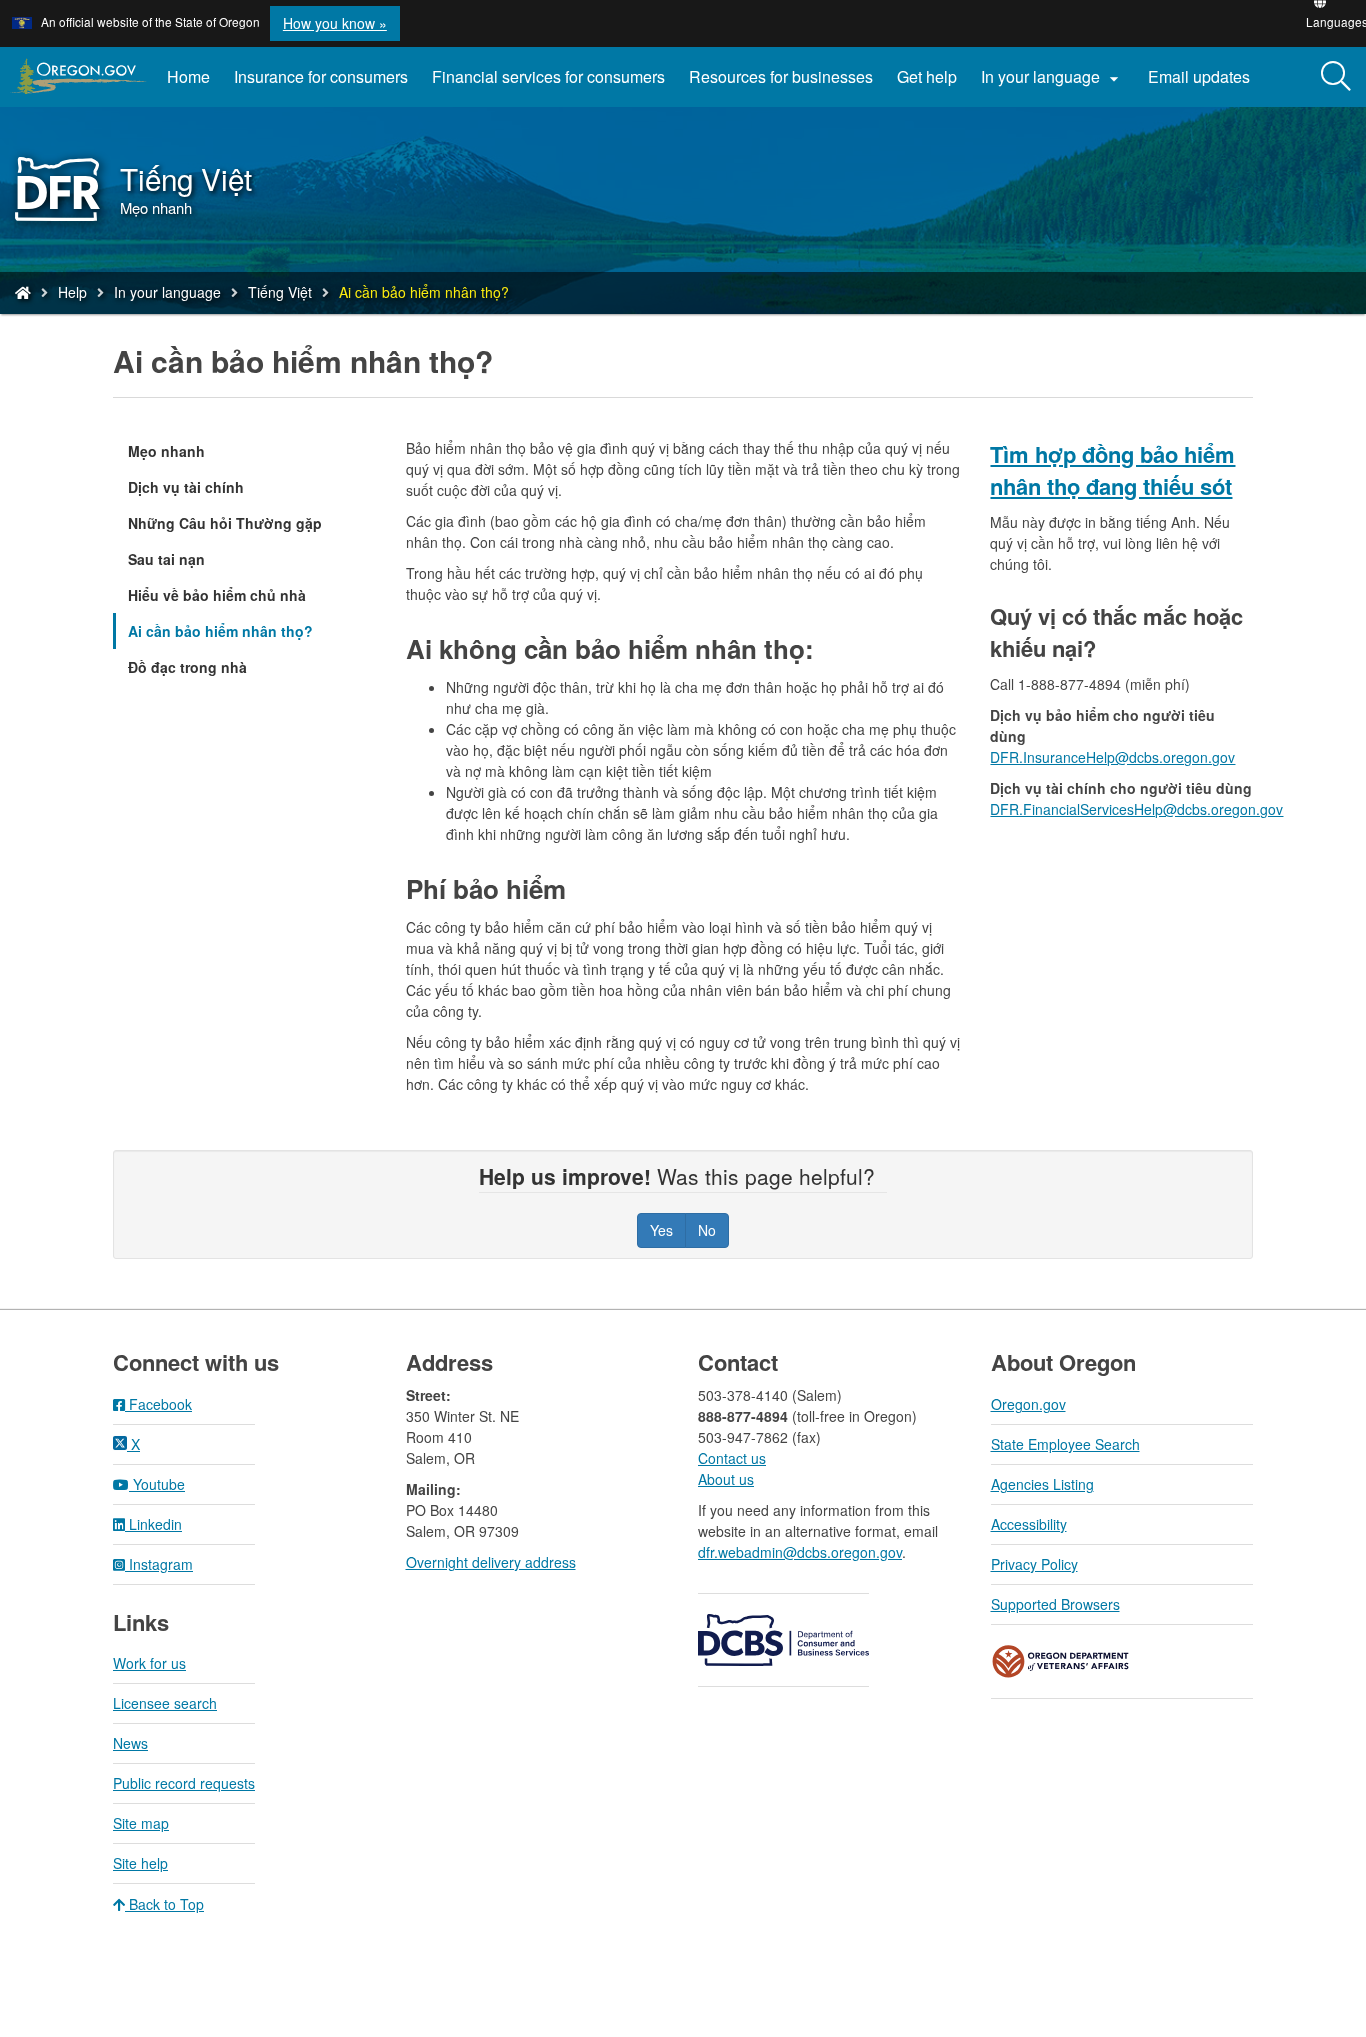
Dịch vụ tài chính (186, 487)
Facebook (158, 1404)
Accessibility (1029, 1524)
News (130, 1743)
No (707, 1230)
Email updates (1205, 84)
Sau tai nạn (166, 559)
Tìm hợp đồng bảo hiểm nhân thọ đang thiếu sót (1112, 470)
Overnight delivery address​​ (491, 1562)
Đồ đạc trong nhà (187, 667)
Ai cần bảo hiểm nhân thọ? (220, 631)
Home (188, 76)
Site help (140, 1863)
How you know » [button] (335, 23)
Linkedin (153, 1524)
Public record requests (184, 1783)
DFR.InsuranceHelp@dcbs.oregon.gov (1112, 757)
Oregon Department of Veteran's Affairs (1061, 1661)
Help (72, 292)
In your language (167, 292)
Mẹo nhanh (166, 451)
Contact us (732, 1458)
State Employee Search (1065, 1444)
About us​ (726, 1479)
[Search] (1336, 77)
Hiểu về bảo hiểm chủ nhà (217, 595)
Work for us (149, 1663)
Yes (661, 1230)
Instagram (159, 1564)
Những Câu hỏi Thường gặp (225, 523)
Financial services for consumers (548, 76)
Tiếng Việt (280, 292)
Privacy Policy (1034, 1564)
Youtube (157, 1484)
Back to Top (164, 1904)
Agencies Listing (1042, 1484)
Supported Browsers (1055, 1604)
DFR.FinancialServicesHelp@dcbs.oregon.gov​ (1136, 809)
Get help (927, 76)
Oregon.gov (1028, 1404)
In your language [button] (1052, 77)
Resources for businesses (781, 76)
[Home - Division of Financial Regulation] (23, 292)
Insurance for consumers (321, 76)
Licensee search (165, 1703)
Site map (141, 1823)
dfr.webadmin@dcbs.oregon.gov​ (800, 1552)
